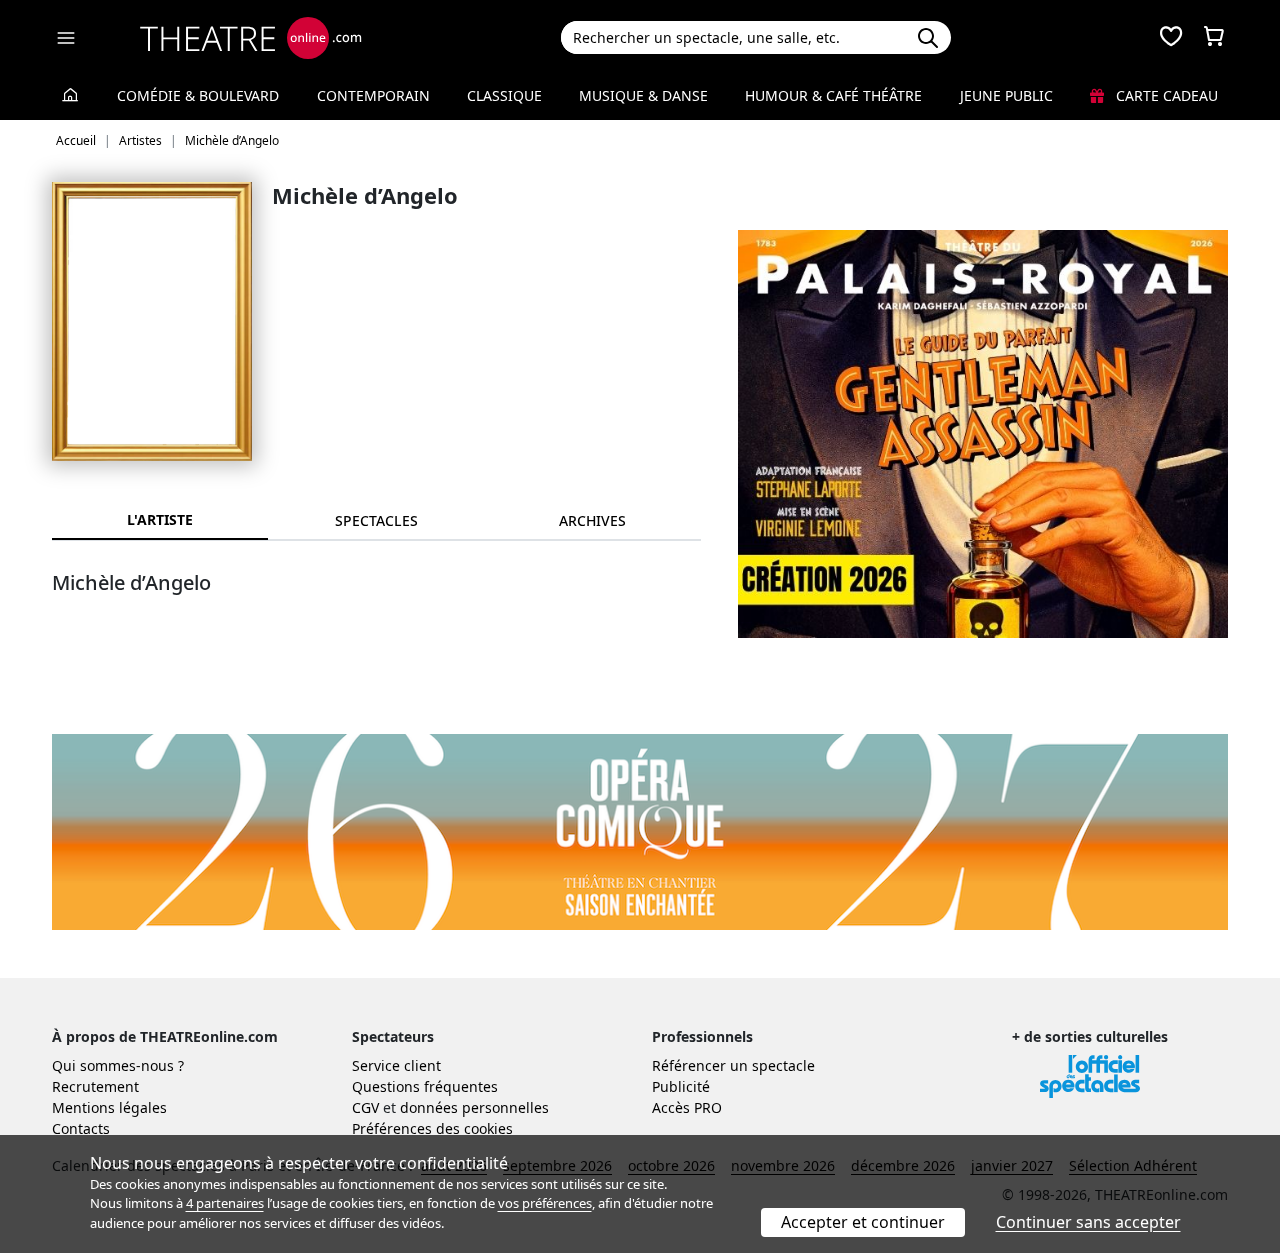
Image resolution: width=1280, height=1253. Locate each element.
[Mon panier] (1214, 38)
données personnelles (474, 1107)
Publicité (681, 1086)
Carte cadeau (1165, 95)
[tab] (376, 520)
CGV (365, 1107)
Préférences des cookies (432, 1128)
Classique (504, 95)
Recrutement (95, 1086)
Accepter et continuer (863, 1222)
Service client (396, 1065)
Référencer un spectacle (733, 1065)
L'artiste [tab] (160, 519)
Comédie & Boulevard (198, 95)
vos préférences (545, 1203)
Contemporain (373, 95)
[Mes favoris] (1171, 38)
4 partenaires (225, 1203)
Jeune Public (1006, 95)
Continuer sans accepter (1088, 1222)
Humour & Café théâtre (833, 95)
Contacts (81, 1128)
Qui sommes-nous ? (118, 1065)
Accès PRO (687, 1107)
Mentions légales (109, 1107)
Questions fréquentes (425, 1086)
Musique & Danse (643, 95)
